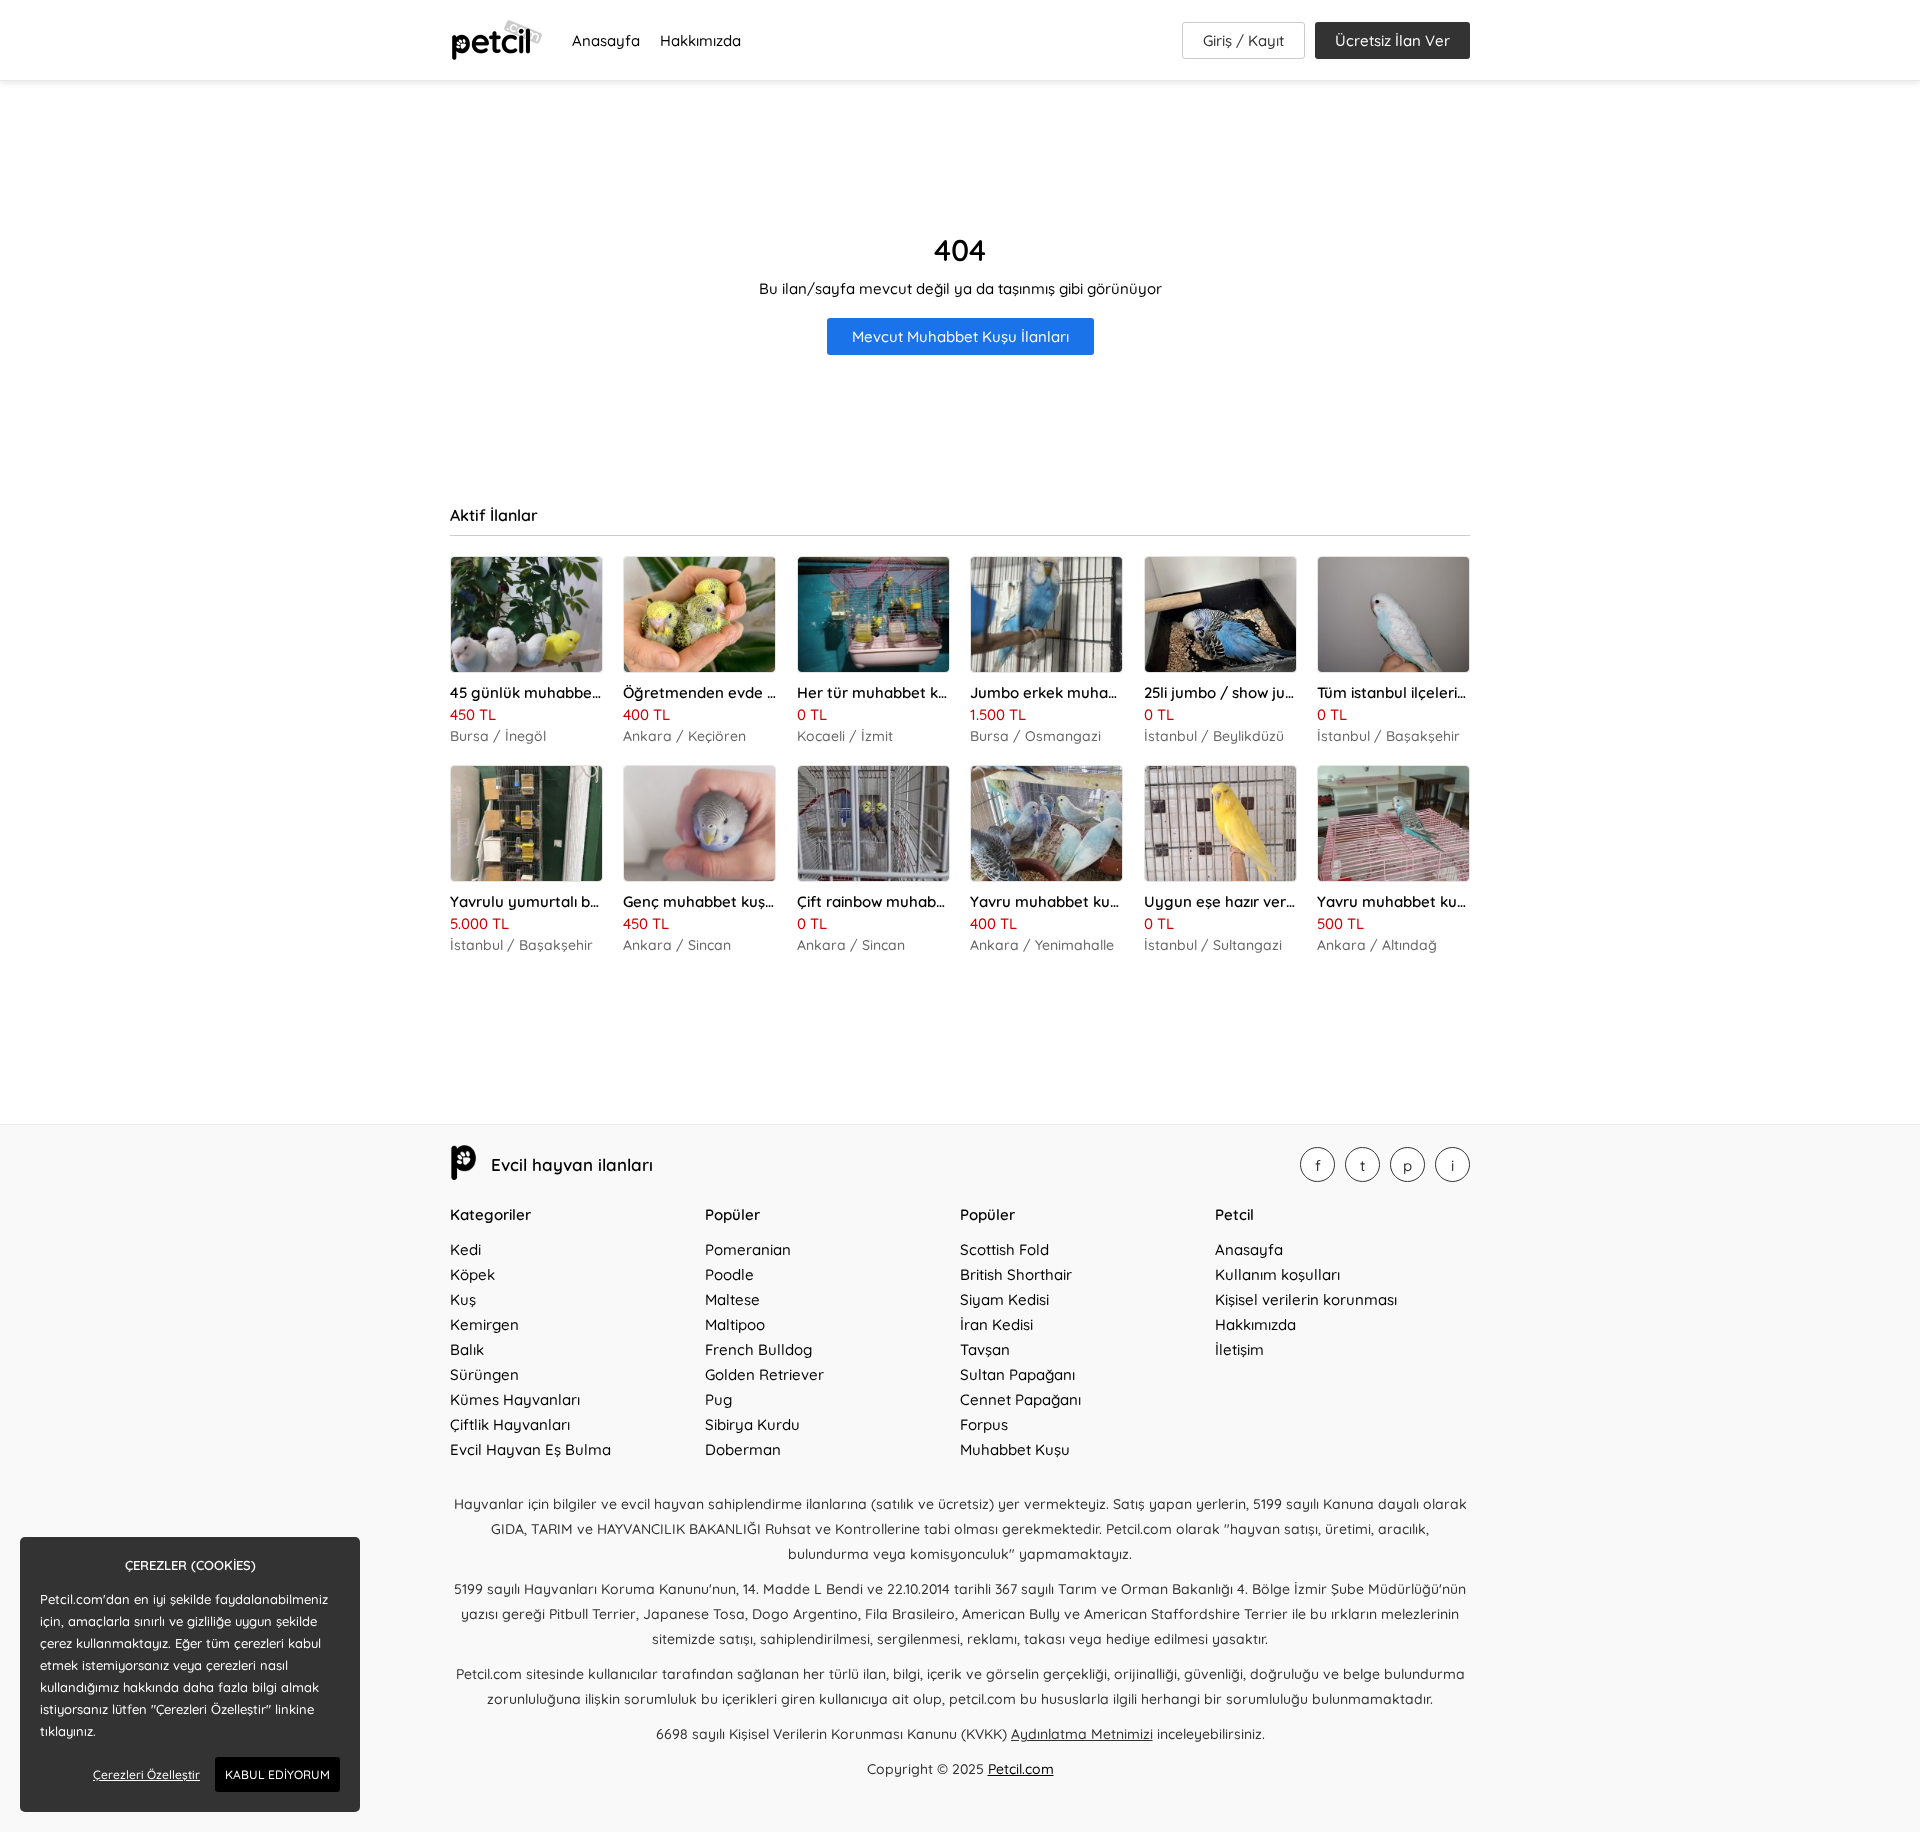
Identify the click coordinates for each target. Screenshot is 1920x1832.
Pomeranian (748, 1249)
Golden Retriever (764, 1374)
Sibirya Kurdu (752, 1424)
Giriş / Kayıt (1243, 40)
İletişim (1239, 1349)
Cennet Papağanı (1020, 1399)
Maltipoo (735, 1324)
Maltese (732, 1299)
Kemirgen (484, 1324)
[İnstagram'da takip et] (1452, 1164)
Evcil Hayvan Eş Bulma (530, 1449)
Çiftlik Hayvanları (510, 1424)
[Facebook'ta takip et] (1317, 1164)
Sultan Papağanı (1017, 1374)
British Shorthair (1016, 1274)
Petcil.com (1021, 1769)
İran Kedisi (996, 1324)
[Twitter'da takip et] (1362, 1164)
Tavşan (985, 1349)
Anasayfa (606, 40)
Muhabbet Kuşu (1015, 1449)
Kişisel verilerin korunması (1306, 1299)
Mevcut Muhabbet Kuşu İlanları (960, 336)
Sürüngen (484, 1374)
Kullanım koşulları (1277, 1274)
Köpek (472, 1274)
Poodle (729, 1274)
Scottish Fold (1004, 1249)
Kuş (463, 1299)
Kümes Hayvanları (515, 1399)
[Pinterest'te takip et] (1407, 1164)
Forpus (984, 1424)
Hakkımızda (700, 40)
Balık (467, 1349)
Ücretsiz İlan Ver (1392, 40)
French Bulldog (758, 1349)
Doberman (743, 1449)
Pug (718, 1399)
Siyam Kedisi (1004, 1299)
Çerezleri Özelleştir (146, 1774)
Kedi (465, 1249)
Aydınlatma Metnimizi (1082, 1734)
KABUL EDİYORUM (277, 1774)
